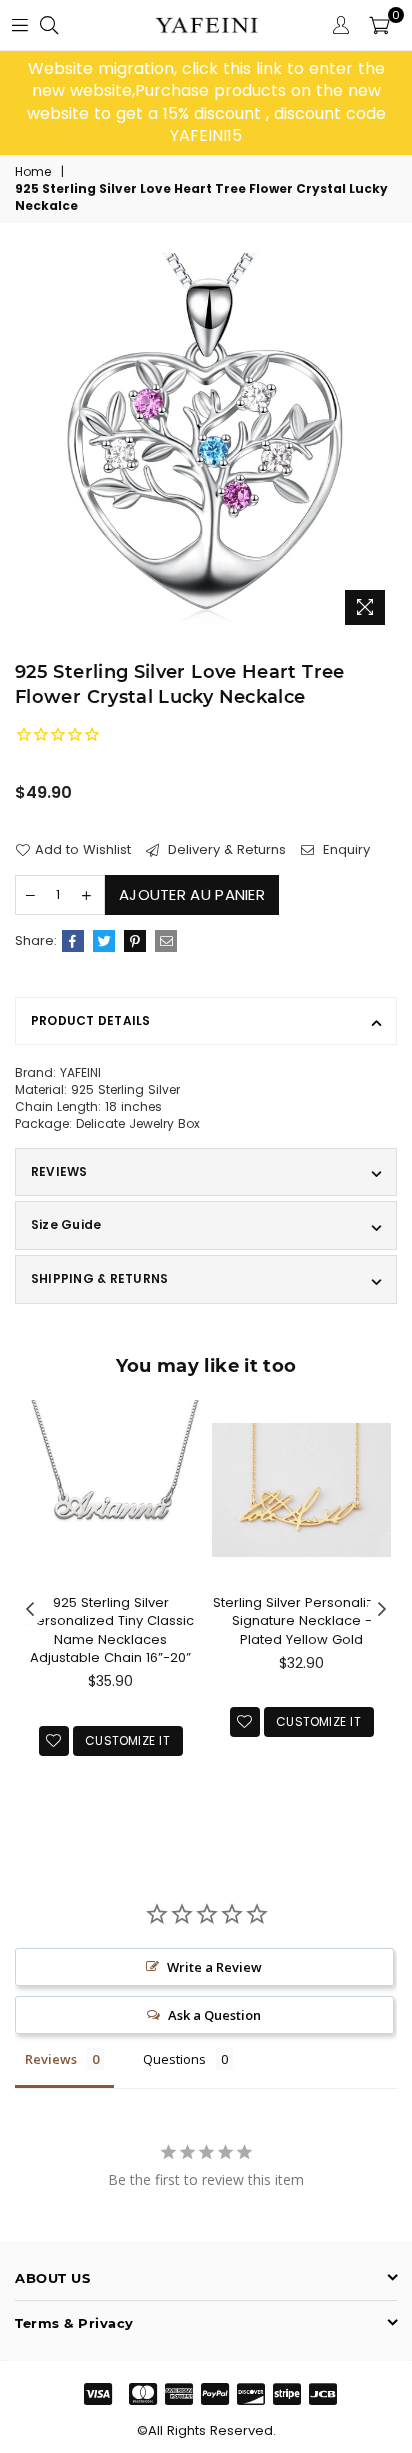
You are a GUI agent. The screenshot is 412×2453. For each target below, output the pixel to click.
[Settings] (341, 25)
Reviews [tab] (51, 2059)
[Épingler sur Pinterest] (135, 941)
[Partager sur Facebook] (73, 941)
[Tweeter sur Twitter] (104, 941)
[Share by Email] (166, 941)
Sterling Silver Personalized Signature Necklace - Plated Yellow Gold (302, 1620)
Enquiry (344, 850)
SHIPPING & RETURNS (99, 1278)
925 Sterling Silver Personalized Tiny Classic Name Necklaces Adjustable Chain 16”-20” (111, 1630)
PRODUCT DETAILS (91, 1020)
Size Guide (66, 1224)
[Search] (49, 25)
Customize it (127, 1740)
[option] (206, 103)
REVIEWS (59, 1171)
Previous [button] (30, 1610)
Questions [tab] (174, 2059)
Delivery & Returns (225, 850)
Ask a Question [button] (214, 2015)
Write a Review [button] (214, 1967)
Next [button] (382, 1610)
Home (33, 172)
